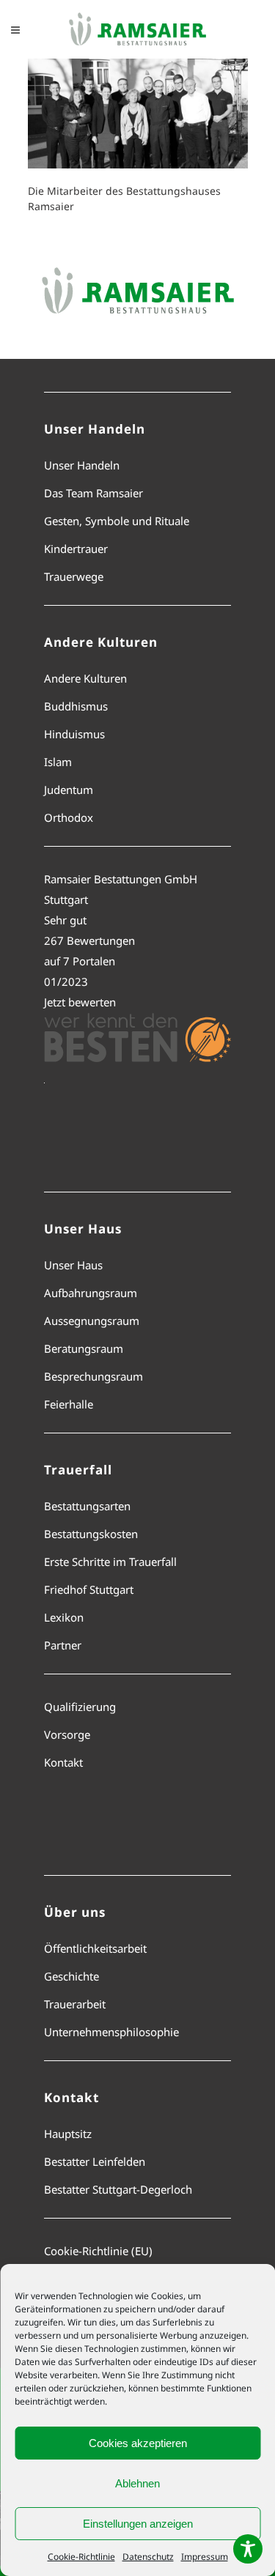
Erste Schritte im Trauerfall (110, 1562)
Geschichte (71, 1976)
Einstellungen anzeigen (138, 2524)
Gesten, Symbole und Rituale (117, 521)
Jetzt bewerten (80, 1002)
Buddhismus (76, 706)
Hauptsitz (68, 2134)
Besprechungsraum (93, 1376)
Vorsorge (67, 1734)
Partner (63, 1645)
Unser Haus (73, 1265)
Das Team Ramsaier (93, 493)
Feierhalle (69, 1404)
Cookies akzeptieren (138, 2443)
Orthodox (69, 817)
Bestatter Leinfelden (95, 2161)
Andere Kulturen (85, 678)
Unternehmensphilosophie (111, 2032)
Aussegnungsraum (92, 1321)
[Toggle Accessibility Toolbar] (248, 2549)
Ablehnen (137, 2483)
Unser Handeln (82, 465)
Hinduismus (74, 734)
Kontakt (63, 1762)
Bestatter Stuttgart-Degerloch (118, 2189)
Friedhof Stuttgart (89, 1589)
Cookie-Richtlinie (81, 2557)
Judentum (69, 790)
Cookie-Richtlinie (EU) (98, 2251)
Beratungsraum (84, 1348)
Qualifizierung (80, 1707)
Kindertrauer (76, 549)
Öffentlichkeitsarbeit (95, 1948)
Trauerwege (74, 576)
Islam (58, 762)
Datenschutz (148, 2557)
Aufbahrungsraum (91, 1293)
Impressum (205, 2557)
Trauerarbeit (75, 2004)
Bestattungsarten (87, 1506)
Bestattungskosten (91, 1534)
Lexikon (64, 1617)
